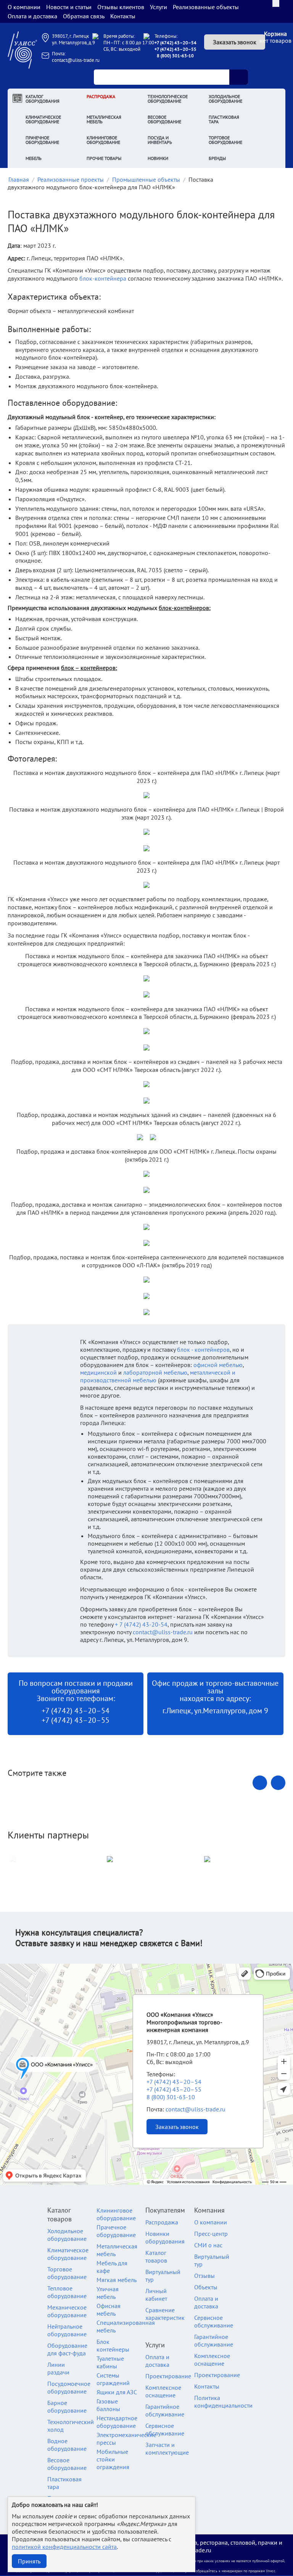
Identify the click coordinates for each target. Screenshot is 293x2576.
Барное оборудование (67, 2407)
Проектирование (168, 2376)
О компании (24, 7)
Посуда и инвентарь (160, 140)
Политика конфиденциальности (223, 2402)
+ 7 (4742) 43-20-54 (141, 1624)
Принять (29, 2561)
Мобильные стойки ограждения (113, 2459)
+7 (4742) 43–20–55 (175, 49)
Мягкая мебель (117, 2280)
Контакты (123, 16)
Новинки (158, 158)
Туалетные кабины (110, 2362)
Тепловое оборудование (67, 2292)
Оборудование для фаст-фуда (67, 2349)
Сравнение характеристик (165, 2314)
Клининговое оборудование (103, 140)
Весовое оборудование (164, 119)
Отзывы (204, 2276)
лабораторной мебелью (155, 1372)
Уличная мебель (108, 2293)
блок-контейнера (103, 278)
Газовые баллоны (108, 2405)
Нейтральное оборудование (67, 2330)
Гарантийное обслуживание (165, 2410)
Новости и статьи (69, 7)
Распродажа (101, 96)
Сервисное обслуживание (165, 2429)
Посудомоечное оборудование (69, 2387)
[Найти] (238, 77)
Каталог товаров (156, 2256)
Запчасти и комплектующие (167, 2448)
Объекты (206, 2287)
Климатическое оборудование (43, 119)
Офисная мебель (109, 2310)
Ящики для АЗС (117, 2392)
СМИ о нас (208, 2245)
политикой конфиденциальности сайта (64, 2547)
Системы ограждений (113, 2379)
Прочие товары (104, 158)
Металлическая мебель (104, 119)
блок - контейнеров (203, 1349)
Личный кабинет (156, 2295)
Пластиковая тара (224, 119)
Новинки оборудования (165, 2237)
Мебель (34, 158)
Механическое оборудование (67, 2311)
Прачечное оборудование (42, 140)
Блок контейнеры (113, 2345)
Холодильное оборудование (225, 99)
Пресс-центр (211, 2234)
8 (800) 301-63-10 (175, 56)
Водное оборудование (67, 2445)
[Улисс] (22, 49)
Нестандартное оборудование (117, 2422)
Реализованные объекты (206, 7)
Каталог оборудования (43, 99)
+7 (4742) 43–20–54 (175, 43)
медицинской (98, 1372)
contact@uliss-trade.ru (76, 60)
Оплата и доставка (32, 16)
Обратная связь (84, 16)
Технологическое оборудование (168, 99)
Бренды (217, 158)
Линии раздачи (58, 2368)
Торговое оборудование (225, 140)
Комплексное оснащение (163, 2391)
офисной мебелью (218, 1365)
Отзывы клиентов (121, 7)
